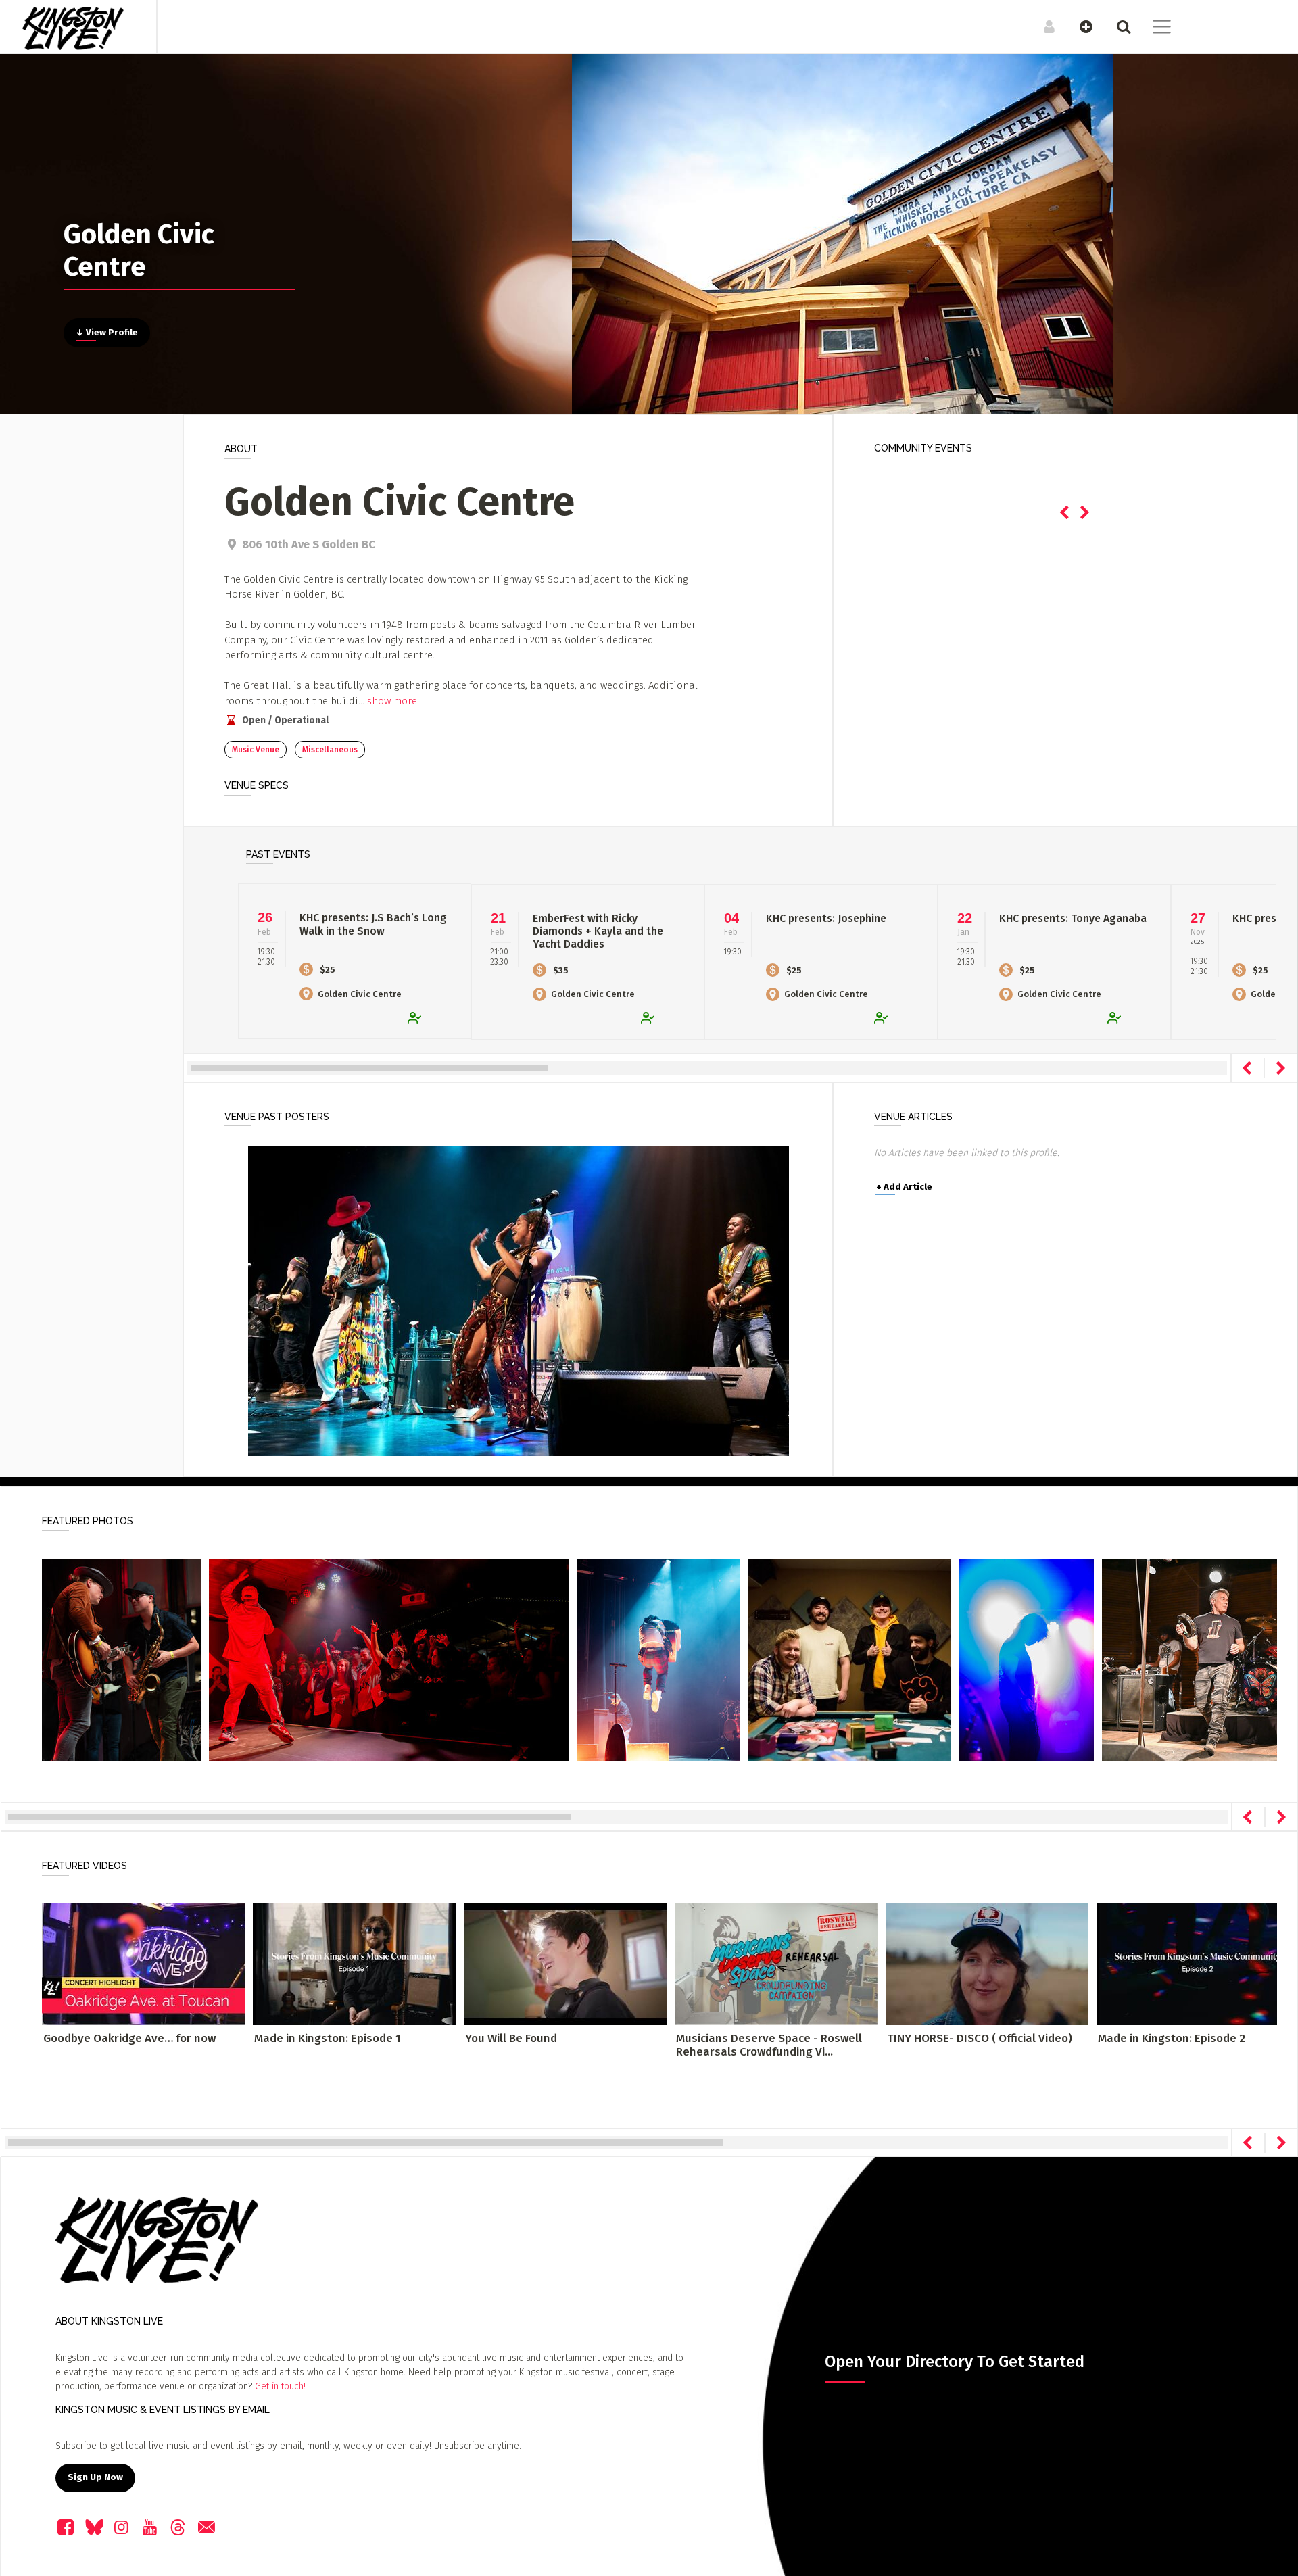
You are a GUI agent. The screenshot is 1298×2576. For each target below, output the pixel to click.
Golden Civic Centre (360, 994)
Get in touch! (280, 2386)
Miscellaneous (330, 750)
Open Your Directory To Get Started (955, 2362)
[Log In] (1042, 26)
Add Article (904, 1187)
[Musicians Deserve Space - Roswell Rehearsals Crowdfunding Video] (776, 1964)
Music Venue (256, 750)
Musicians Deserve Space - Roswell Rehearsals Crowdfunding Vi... (769, 2045)
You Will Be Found (511, 2038)
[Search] (1116, 26)
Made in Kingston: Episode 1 (328, 2038)
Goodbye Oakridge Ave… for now (129, 2038)
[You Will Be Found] (565, 1964)
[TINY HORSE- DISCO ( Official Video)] (987, 1964)
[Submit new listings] (1079, 26)
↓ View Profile (107, 333)
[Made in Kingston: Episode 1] (354, 1964)
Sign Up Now (95, 2477)
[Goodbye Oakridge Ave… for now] (143, 1964)
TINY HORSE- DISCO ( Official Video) (980, 2038)
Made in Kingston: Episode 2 (1172, 2038)
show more (392, 701)
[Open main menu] (1154, 28)
